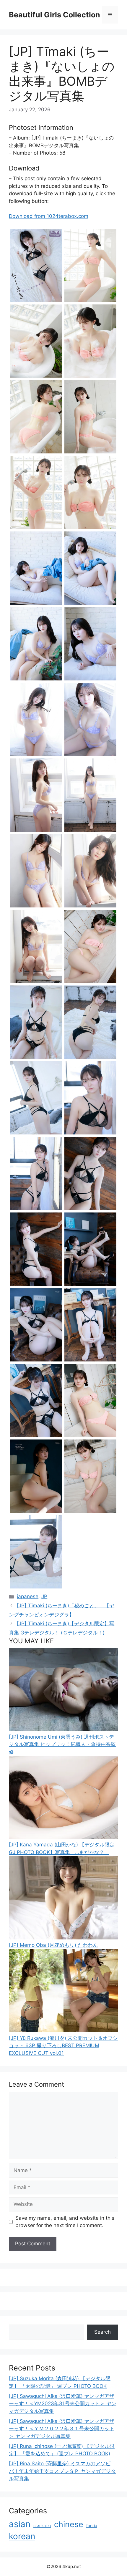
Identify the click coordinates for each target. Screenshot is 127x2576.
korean (22, 2536)
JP (44, 1596)
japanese (28, 1596)
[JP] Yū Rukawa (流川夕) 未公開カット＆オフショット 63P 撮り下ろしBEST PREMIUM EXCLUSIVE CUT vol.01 (63, 2046)
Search (102, 2332)
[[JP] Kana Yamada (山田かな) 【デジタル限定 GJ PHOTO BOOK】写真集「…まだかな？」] (63, 1837)
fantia (92, 2526)
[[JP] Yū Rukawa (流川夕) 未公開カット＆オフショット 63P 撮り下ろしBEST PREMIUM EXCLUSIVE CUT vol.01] (63, 2030)
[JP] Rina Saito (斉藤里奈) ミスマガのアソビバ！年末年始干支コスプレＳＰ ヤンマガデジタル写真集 (62, 2471)
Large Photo (25, 302)
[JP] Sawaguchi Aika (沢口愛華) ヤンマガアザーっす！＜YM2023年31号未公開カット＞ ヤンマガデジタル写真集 (63, 2404)
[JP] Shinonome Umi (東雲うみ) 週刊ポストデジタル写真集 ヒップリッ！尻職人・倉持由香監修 (62, 1744)
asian (20, 2524)
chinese (69, 2524)
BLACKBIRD (42, 2526)
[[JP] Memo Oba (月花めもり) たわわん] (63, 1938)
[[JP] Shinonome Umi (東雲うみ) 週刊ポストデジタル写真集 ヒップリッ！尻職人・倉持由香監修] (63, 1729)
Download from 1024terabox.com (49, 216)
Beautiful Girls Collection (54, 15)
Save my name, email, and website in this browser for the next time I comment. (65, 2222)
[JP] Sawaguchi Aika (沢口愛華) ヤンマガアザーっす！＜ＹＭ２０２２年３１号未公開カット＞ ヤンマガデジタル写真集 (62, 2429)
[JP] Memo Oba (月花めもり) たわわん (53, 1945)
